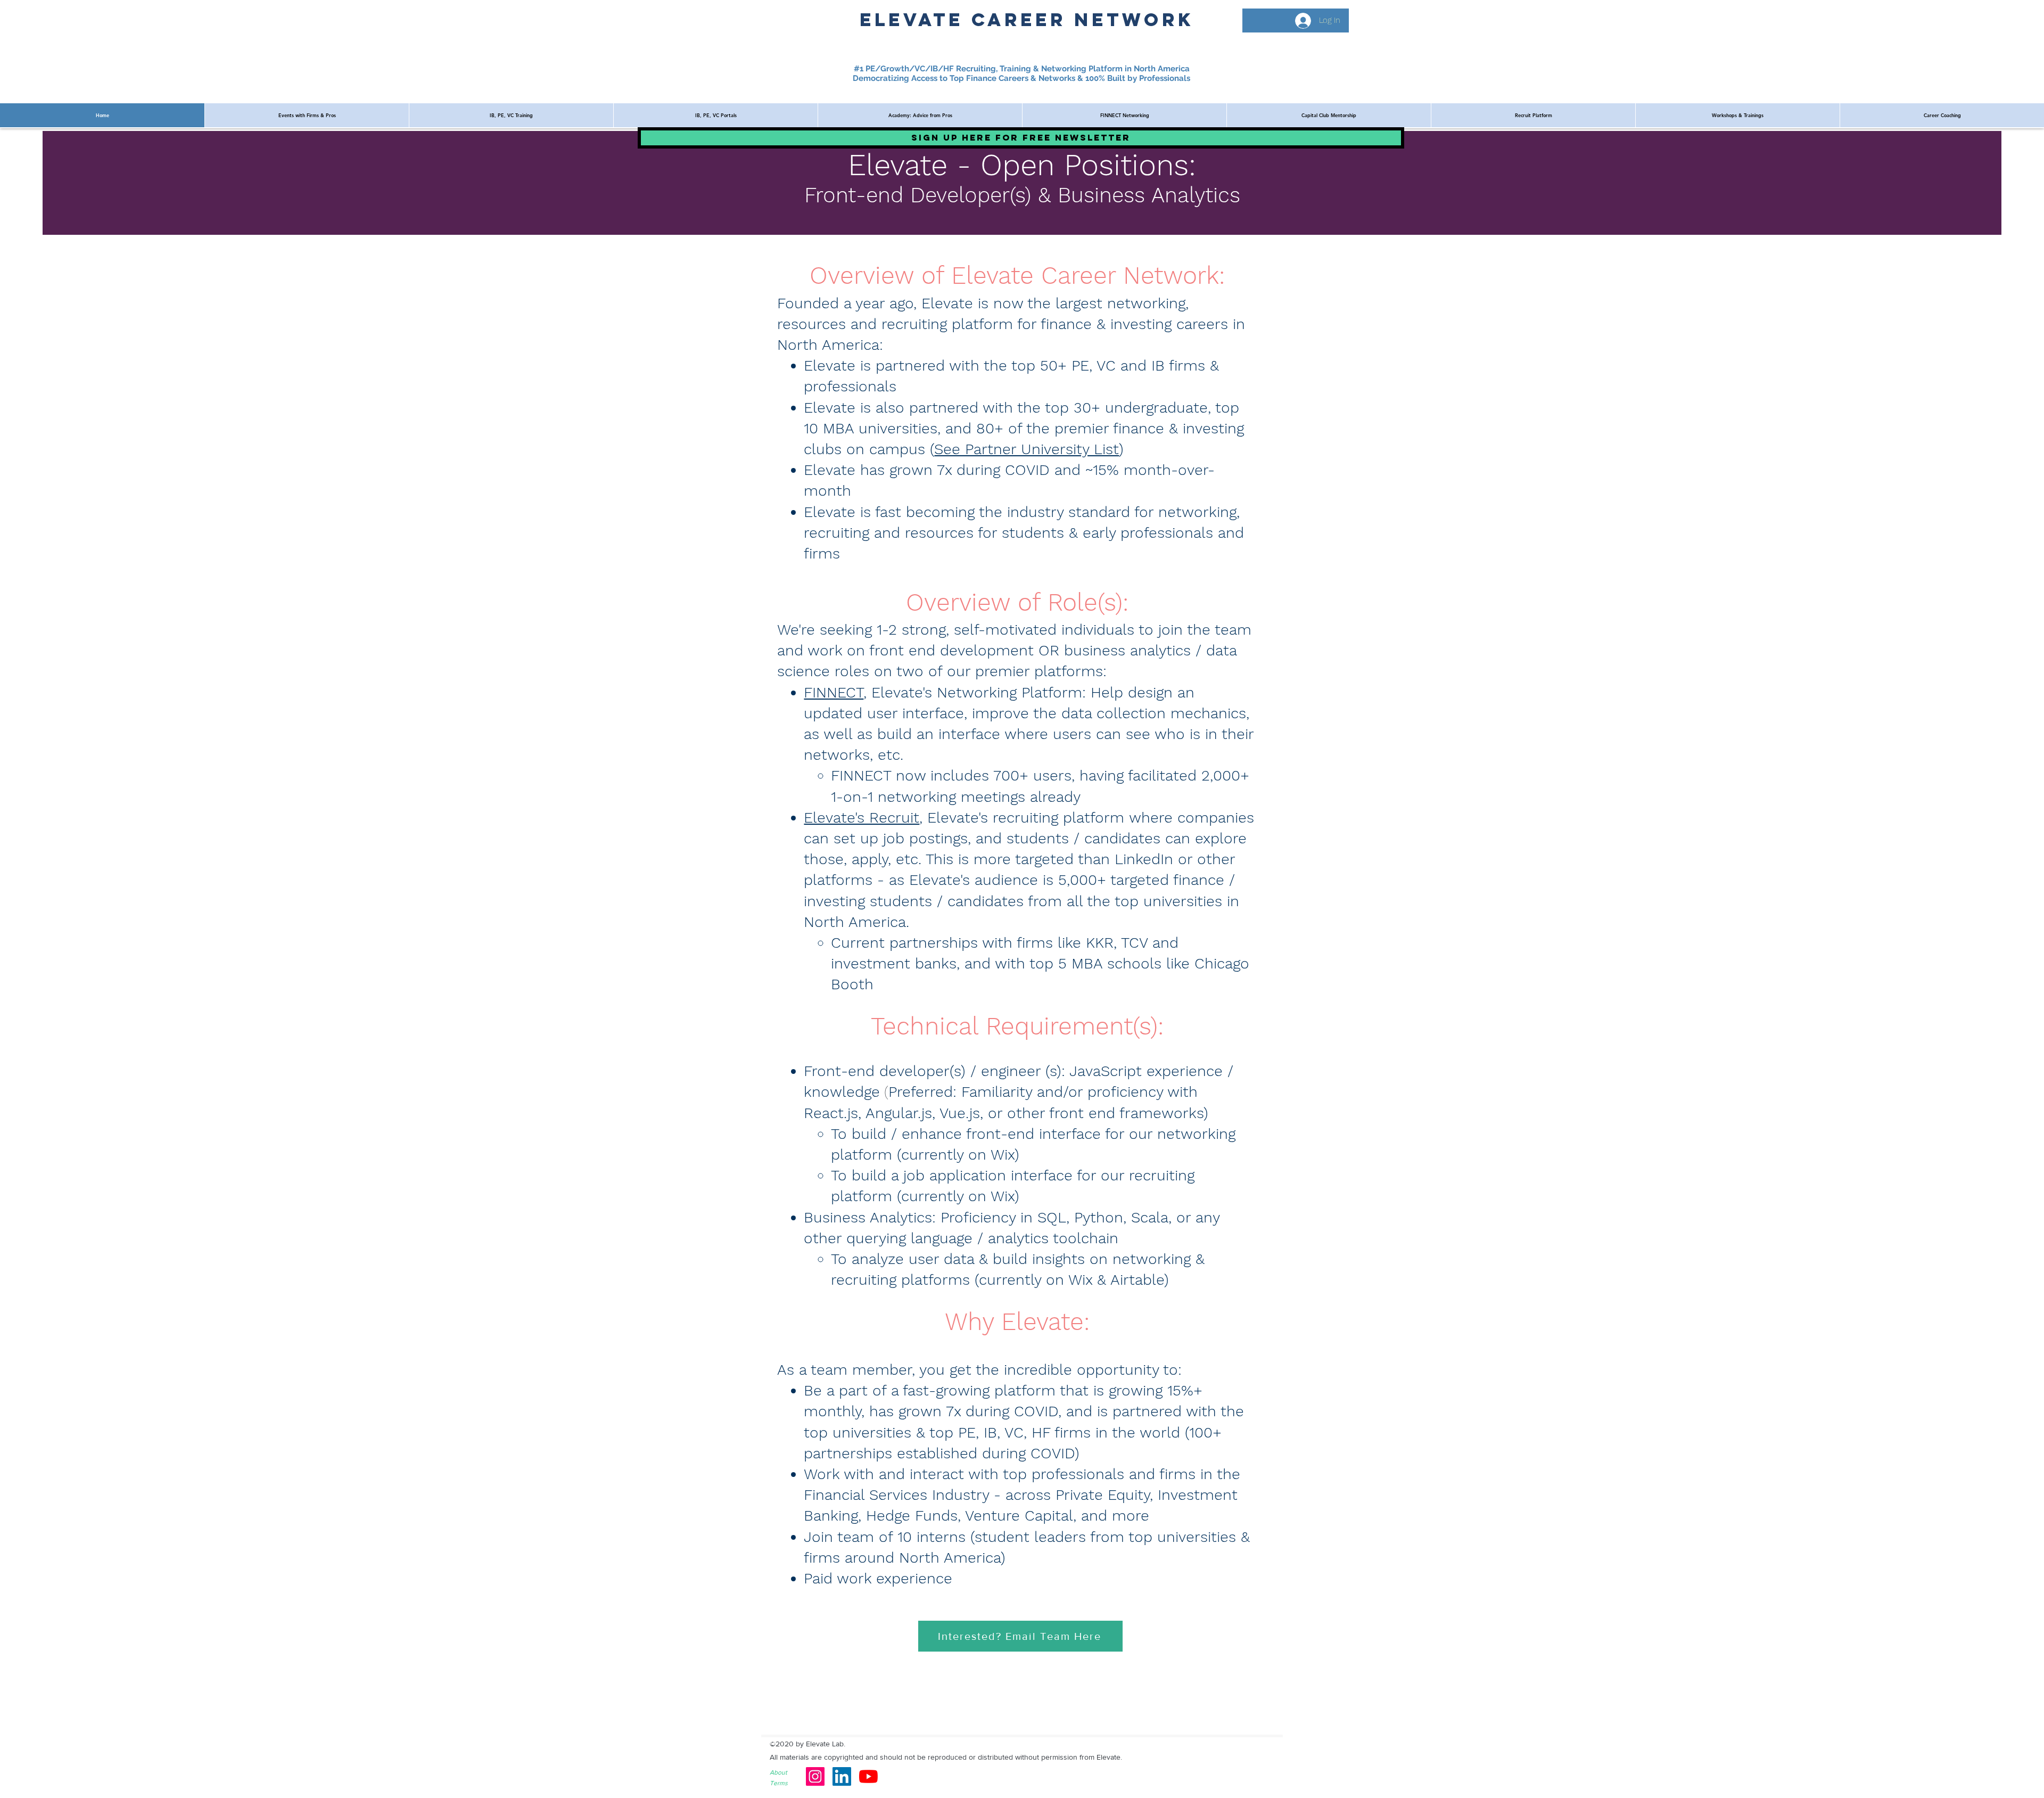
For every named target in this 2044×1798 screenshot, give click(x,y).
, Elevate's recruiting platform (1024, 818)
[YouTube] (868, 1776)
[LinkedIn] (842, 1776)
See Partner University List (1027, 449)
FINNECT (834, 692)
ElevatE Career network (1027, 19)
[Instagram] (815, 1776)
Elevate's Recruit (862, 818)
